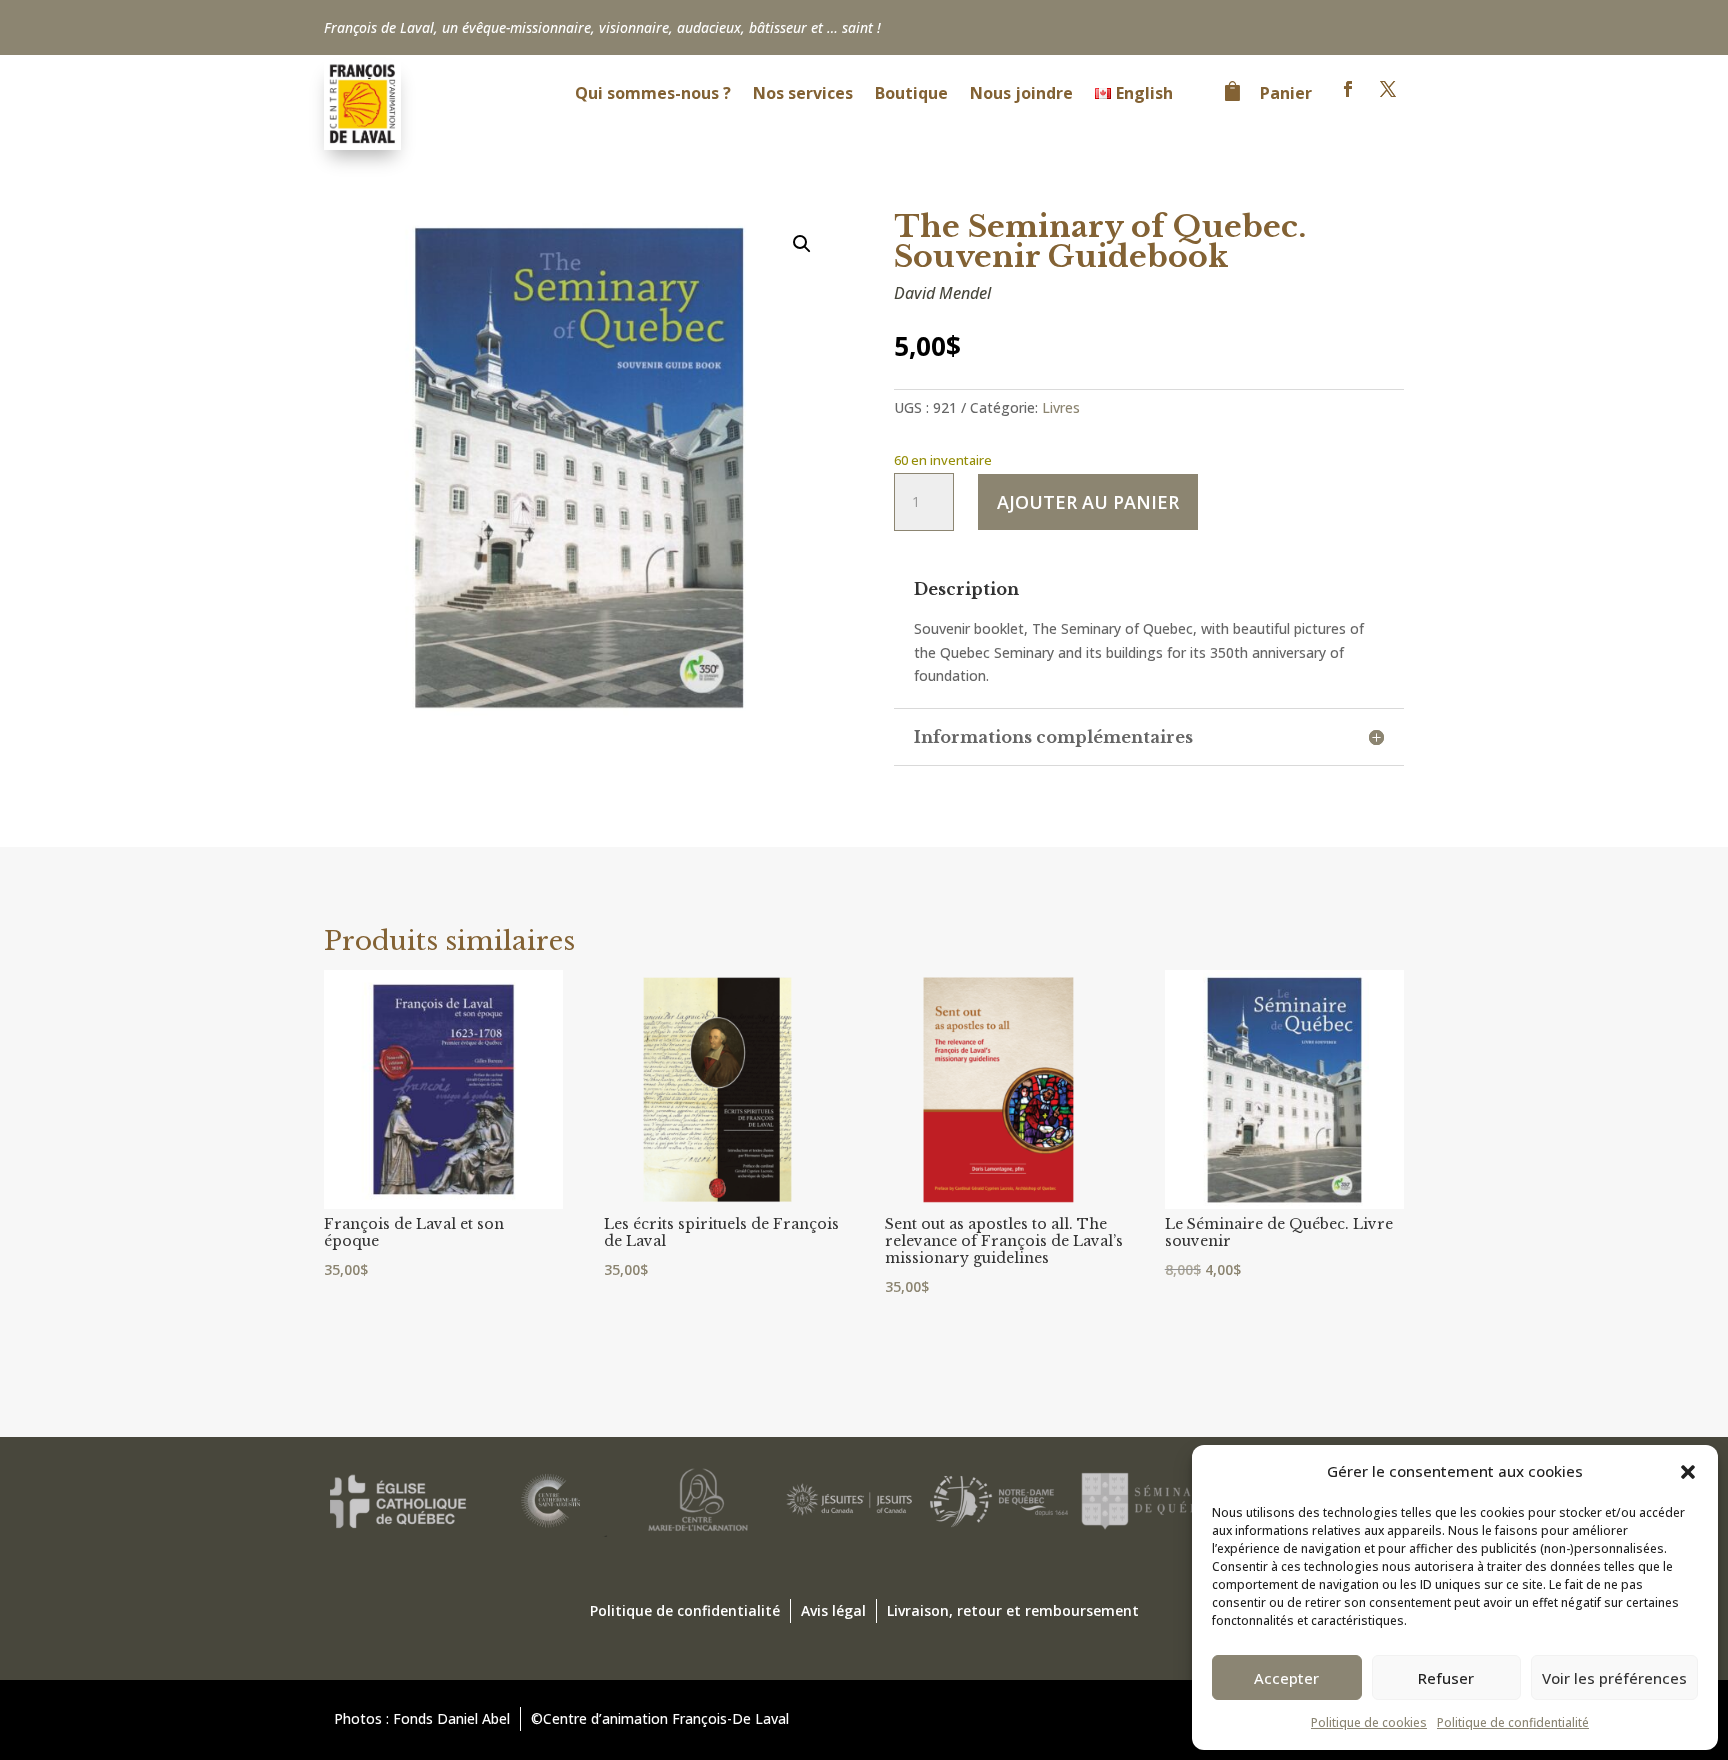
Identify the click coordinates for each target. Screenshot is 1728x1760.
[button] (1688, 1472)
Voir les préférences (1614, 1678)
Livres (1061, 407)
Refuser (1446, 1678)
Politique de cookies (1369, 1722)
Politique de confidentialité (1513, 1722)
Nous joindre (1021, 95)
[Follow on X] (1388, 89)
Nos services (803, 95)
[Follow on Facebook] (1348, 89)
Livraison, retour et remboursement (1013, 1610)
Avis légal (833, 1610)
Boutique (911, 95)
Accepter (1286, 1678)
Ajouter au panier (1088, 502)
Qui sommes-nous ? (653, 95)
